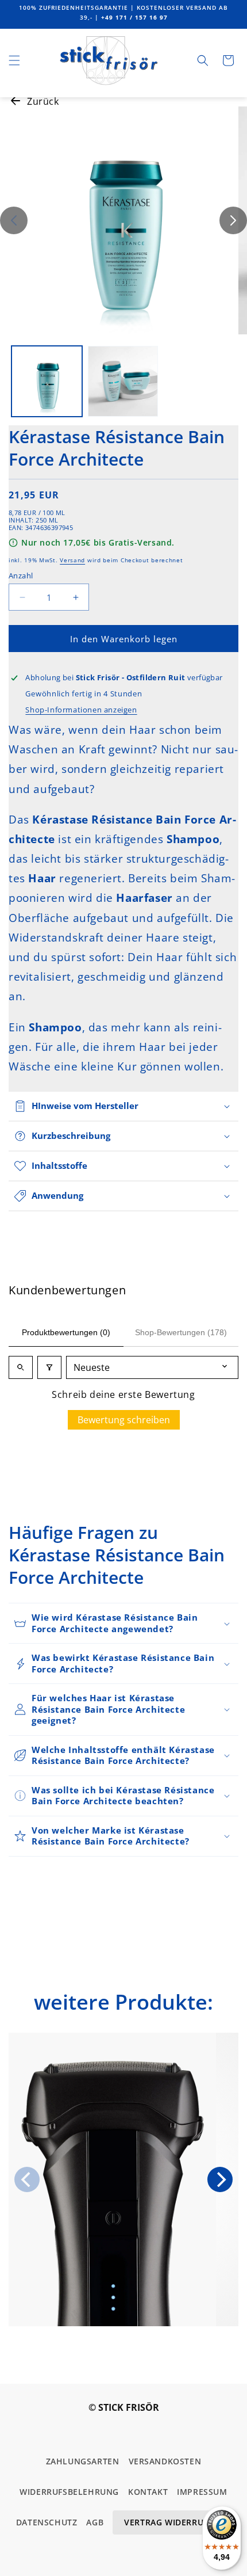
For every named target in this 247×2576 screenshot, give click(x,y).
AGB (95, 2522)
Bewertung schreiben (124, 1420)
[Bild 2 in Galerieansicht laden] (123, 381)
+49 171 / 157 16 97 (134, 17)
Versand (72, 560)
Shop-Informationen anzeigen (81, 710)
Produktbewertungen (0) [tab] (66, 1332)
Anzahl (21, 576)
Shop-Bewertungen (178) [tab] (181, 1332)
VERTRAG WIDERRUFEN (172, 2522)
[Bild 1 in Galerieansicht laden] (47, 381)
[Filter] (49, 1367)
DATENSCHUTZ (47, 2522)
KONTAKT (148, 2492)
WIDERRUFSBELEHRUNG (69, 2492)
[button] (14, 60)
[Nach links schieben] (14, 220)
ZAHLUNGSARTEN (83, 2461)
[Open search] (21, 1367)
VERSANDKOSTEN (165, 2461)
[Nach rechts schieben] (233, 220)
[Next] (220, 2179)
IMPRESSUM (202, 2492)
